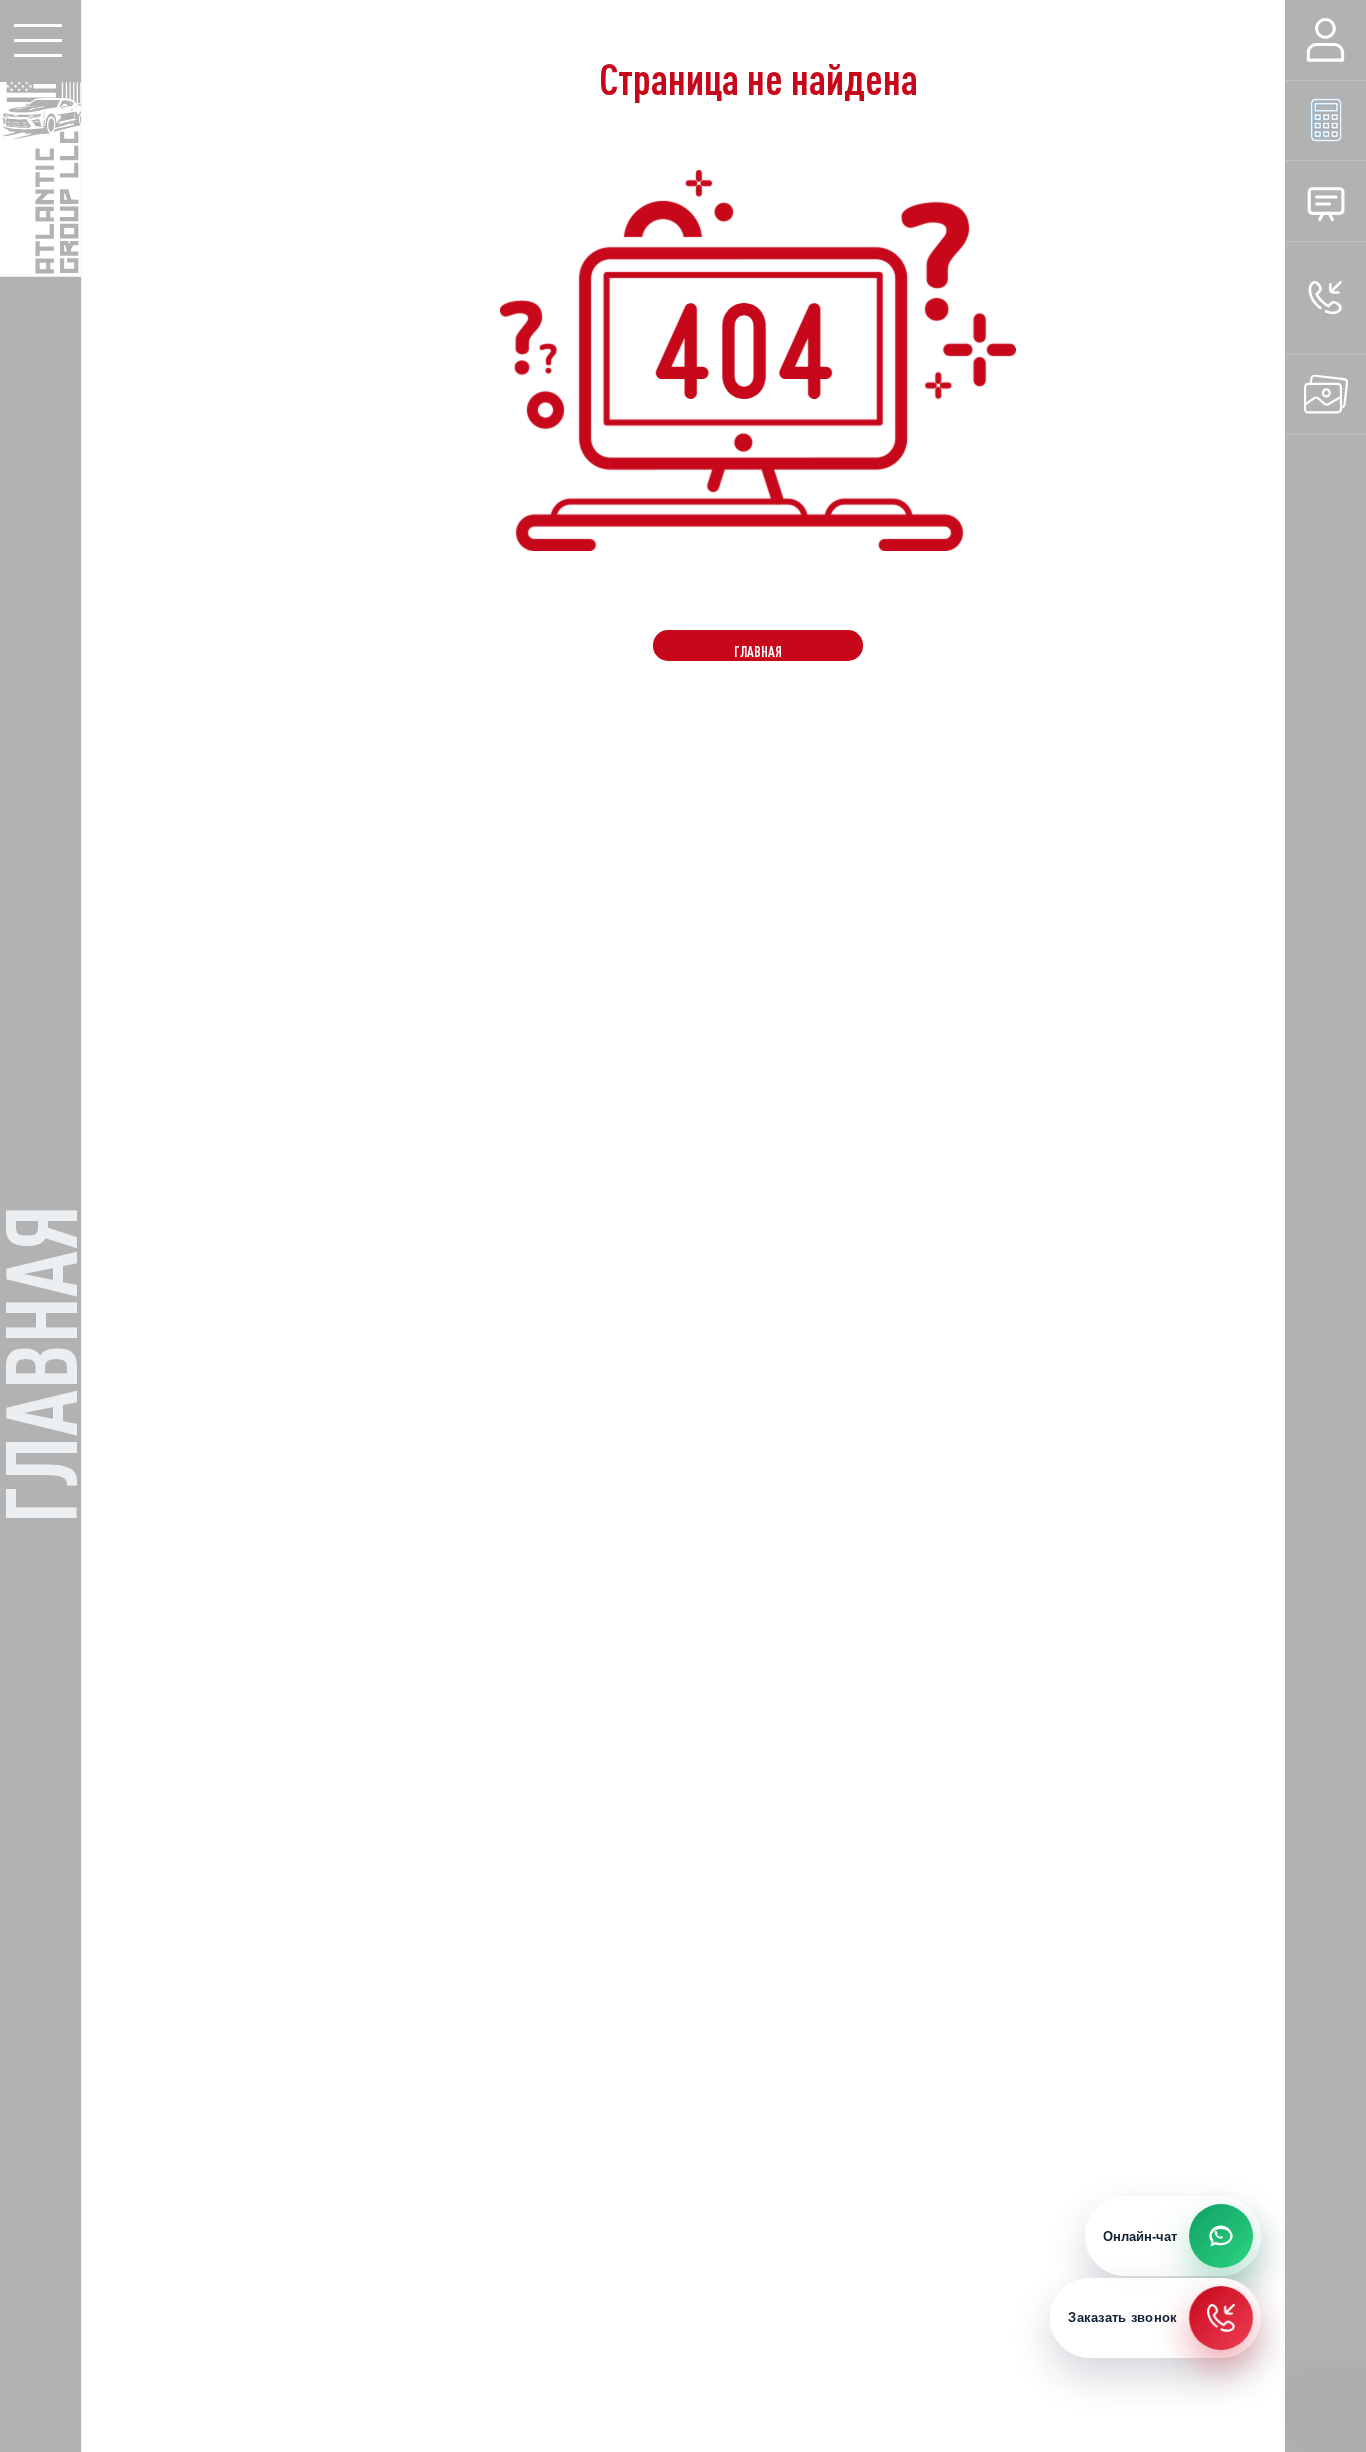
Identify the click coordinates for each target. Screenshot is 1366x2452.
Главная (758, 651)
